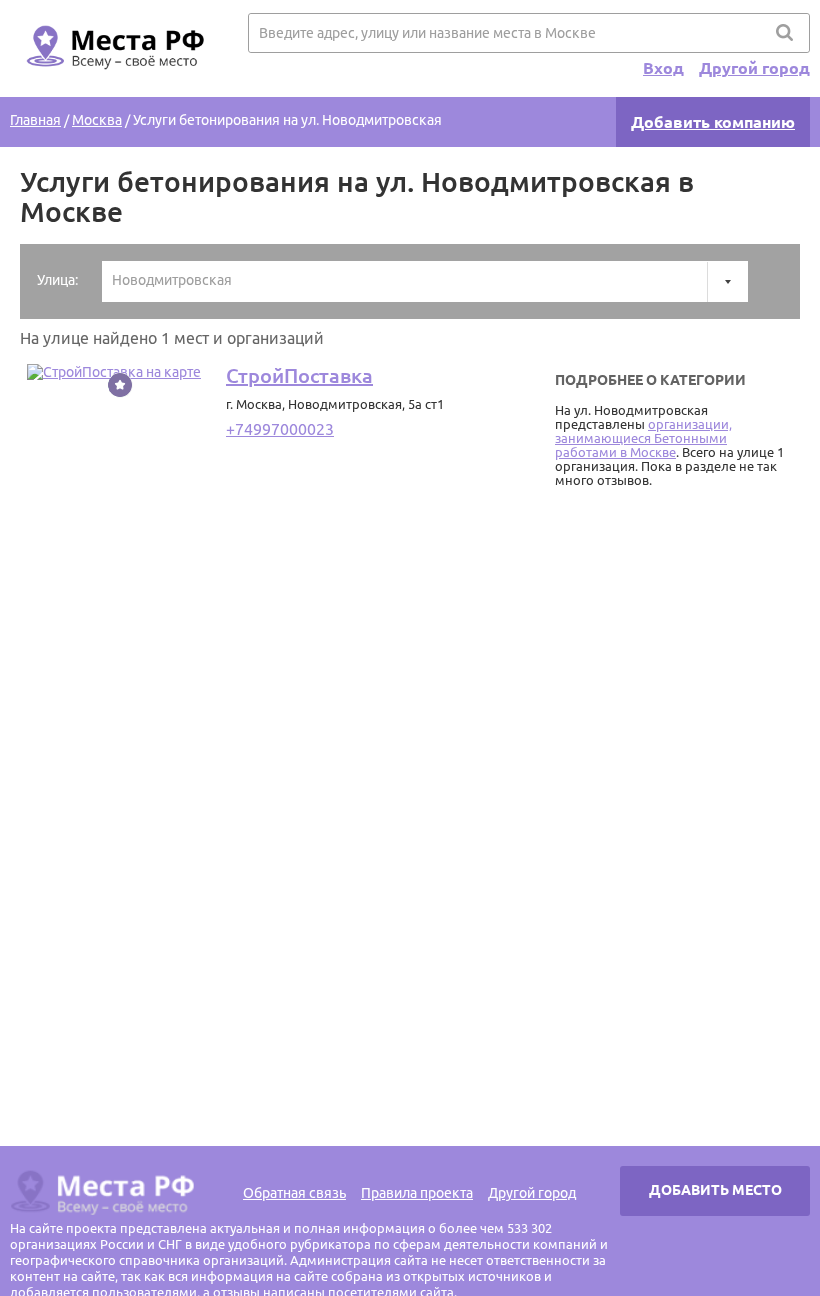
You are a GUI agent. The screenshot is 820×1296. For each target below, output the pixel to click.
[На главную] (112, 81)
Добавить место (715, 1190)
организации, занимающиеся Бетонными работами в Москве (643, 438)
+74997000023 (280, 429)
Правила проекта (417, 1193)
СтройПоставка (299, 375)
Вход (663, 68)
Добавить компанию (713, 122)
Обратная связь (294, 1193)
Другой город (754, 68)
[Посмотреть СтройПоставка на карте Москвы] (114, 372)
